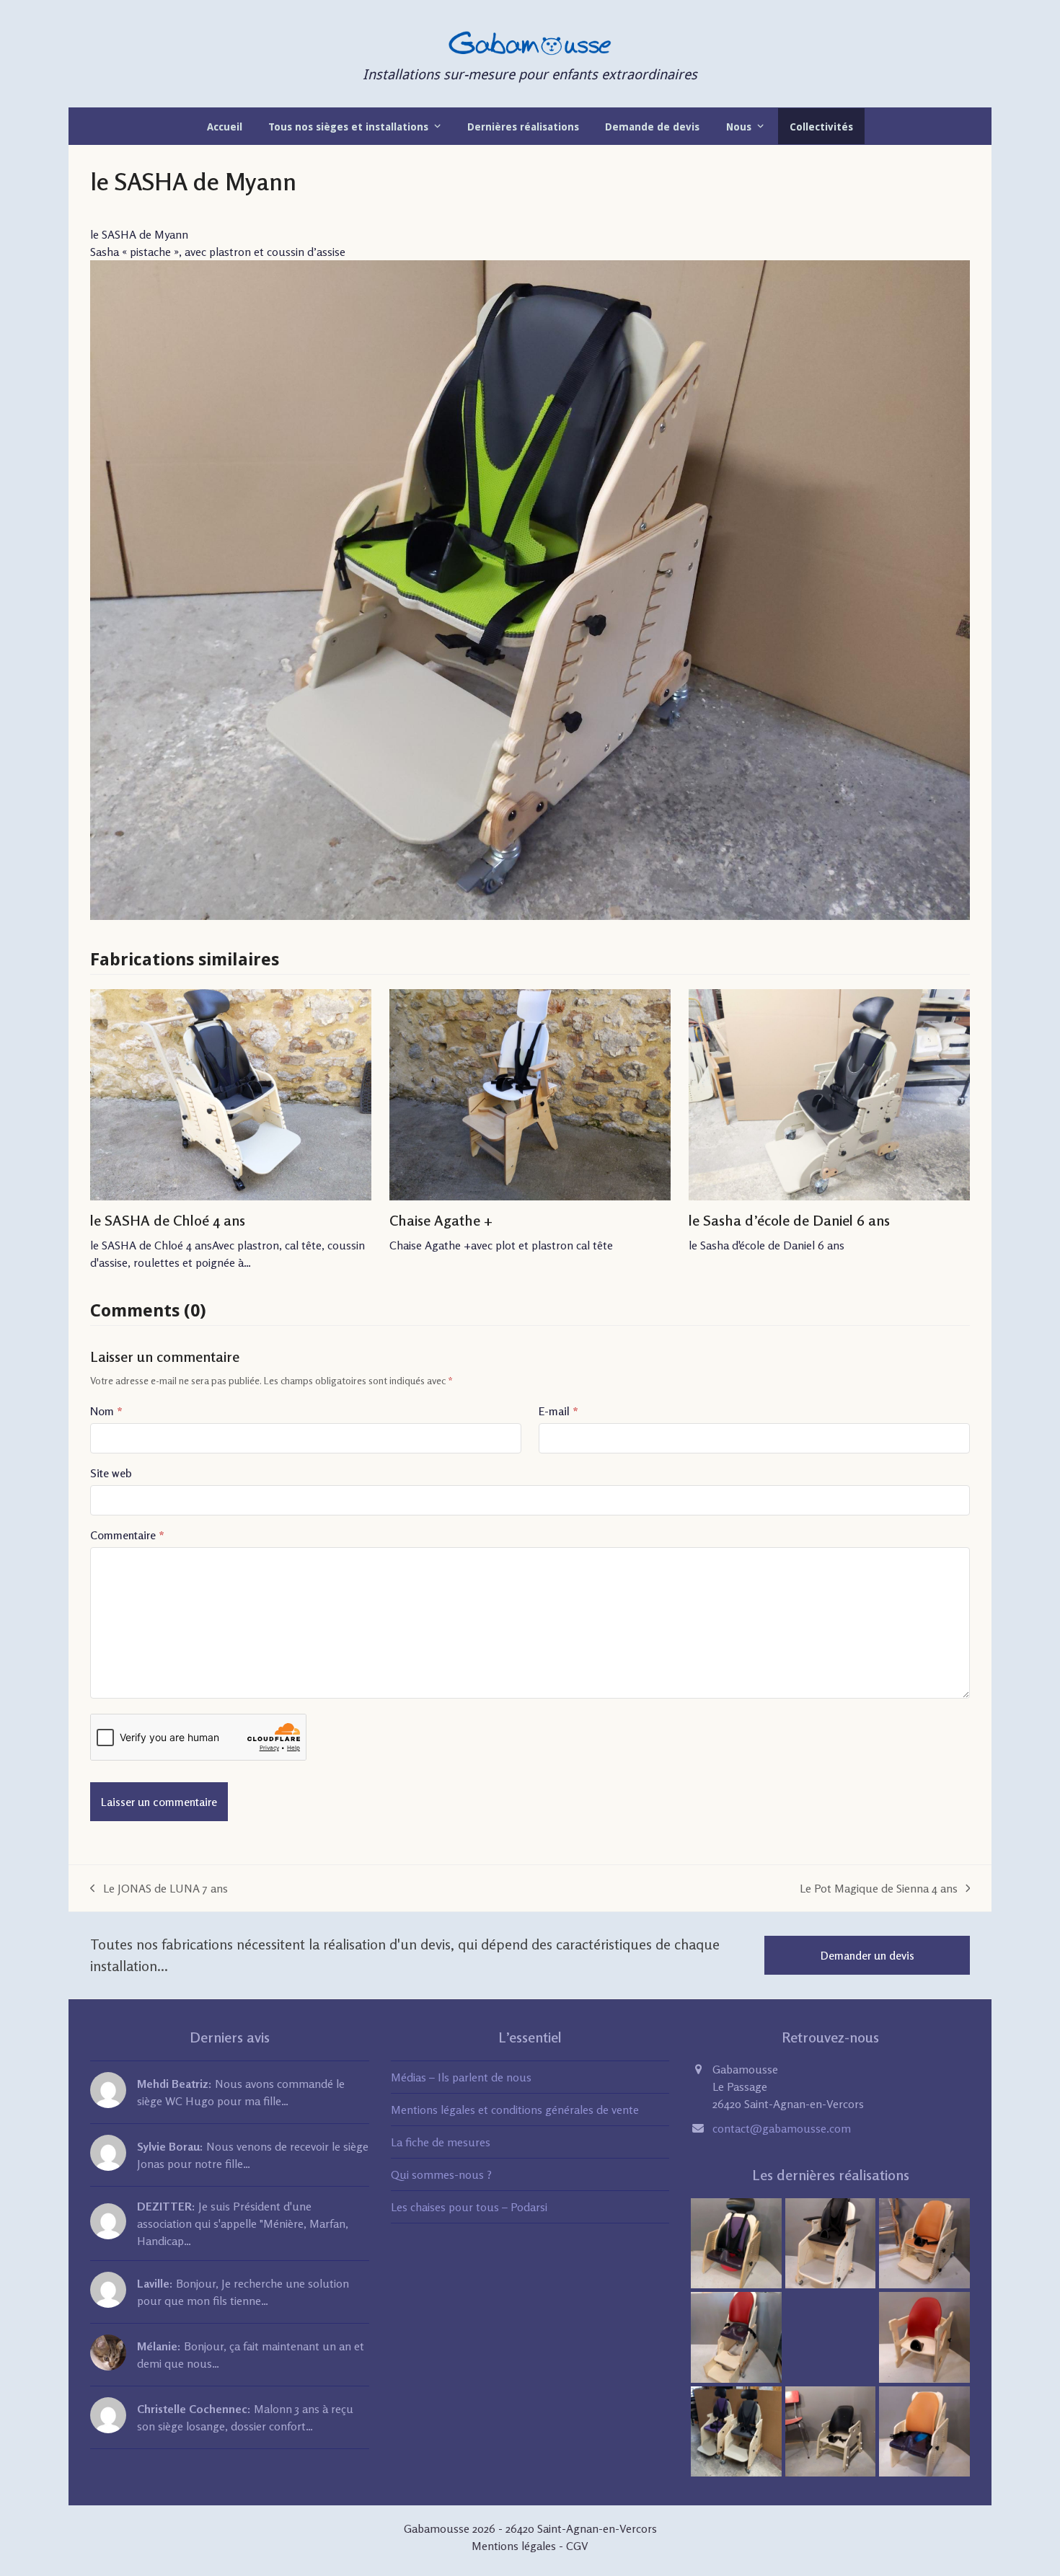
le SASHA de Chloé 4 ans (168, 1220)
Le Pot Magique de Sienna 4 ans (879, 1889)
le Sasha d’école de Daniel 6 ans (789, 1220)
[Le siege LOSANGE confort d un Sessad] (924, 2336)
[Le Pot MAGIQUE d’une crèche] (736, 2242)
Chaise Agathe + (441, 1220)
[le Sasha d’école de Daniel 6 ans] (829, 1095)
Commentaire (127, 1535)
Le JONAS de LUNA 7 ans (159, 1889)
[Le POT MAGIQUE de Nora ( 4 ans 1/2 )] (924, 2430)
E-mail (558, 1411)
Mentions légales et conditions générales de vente (515, 2110)
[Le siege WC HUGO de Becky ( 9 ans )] (736, 2336)
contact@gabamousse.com (782, 2128)
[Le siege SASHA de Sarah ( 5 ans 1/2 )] (924, 2242)
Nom (106, 1411)
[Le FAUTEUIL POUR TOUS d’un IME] (831, 2242)
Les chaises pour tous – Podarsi (469, 2207)
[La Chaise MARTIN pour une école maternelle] (831, 2430)
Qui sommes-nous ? (441, 2174)
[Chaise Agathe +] (530, 1095)
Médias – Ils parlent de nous (461, 2077)
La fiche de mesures (441, 2142)
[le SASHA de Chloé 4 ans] (231, 1095)
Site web (111, 1473)
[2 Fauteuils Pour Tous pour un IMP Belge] (736, 2430)
